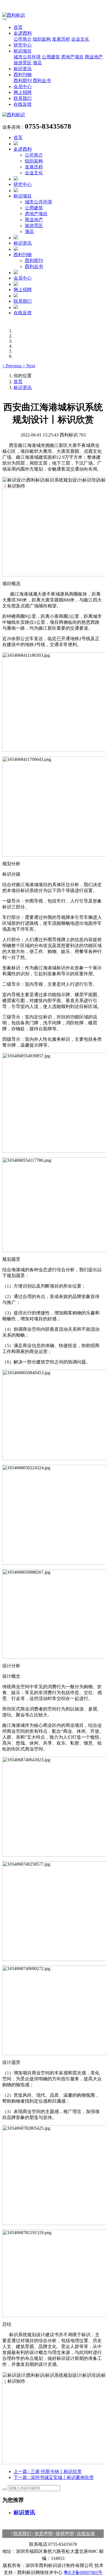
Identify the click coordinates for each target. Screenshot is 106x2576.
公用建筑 (51, 57)
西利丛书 (42, 81)
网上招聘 (23, 92)
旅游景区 (23, 63)
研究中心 (23, 45)
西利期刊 (23, 81)
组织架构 (42, 39)
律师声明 (65, 2534)
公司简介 (23, 39)
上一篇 (48, 2471)
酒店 (37, 63)
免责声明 (44, 2534)
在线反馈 (23, 104)
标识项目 (23, 51)
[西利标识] (53, 15)
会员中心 (23, 86)
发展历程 (61, 39)
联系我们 (23, 98)
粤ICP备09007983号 (83, 2572)
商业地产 (94, 57)
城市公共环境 (27, 57)
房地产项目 (72, 57)
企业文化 (80, 39)
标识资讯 (23, 69)
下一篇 (54, 2477)
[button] (12, 366)
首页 (18, 27)
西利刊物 (23, 75)
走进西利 (23, 33)
